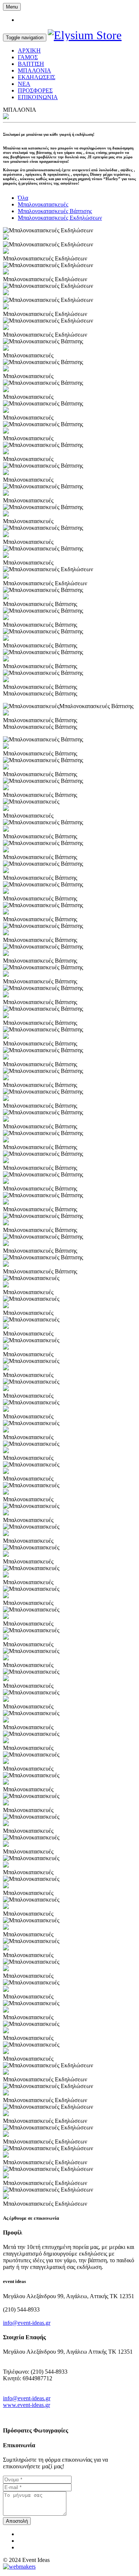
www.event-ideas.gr (27, 2405)
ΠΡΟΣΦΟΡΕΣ (35, 90)
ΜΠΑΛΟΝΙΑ (34, 70)
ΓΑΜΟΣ (28, 57)
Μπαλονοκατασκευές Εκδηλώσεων (60, 218)
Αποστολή (17, 2521)
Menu (12, 7)
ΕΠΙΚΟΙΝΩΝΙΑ (38, 97)
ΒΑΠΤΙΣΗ (31, 64)
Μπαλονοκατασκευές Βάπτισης (55, 211)
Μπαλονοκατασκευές (43, 204)
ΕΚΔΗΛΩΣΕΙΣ (37, 77)
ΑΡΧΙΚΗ (29, 50)
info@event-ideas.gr (27, 2323)
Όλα (23, 198)
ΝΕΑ (24, 84)
